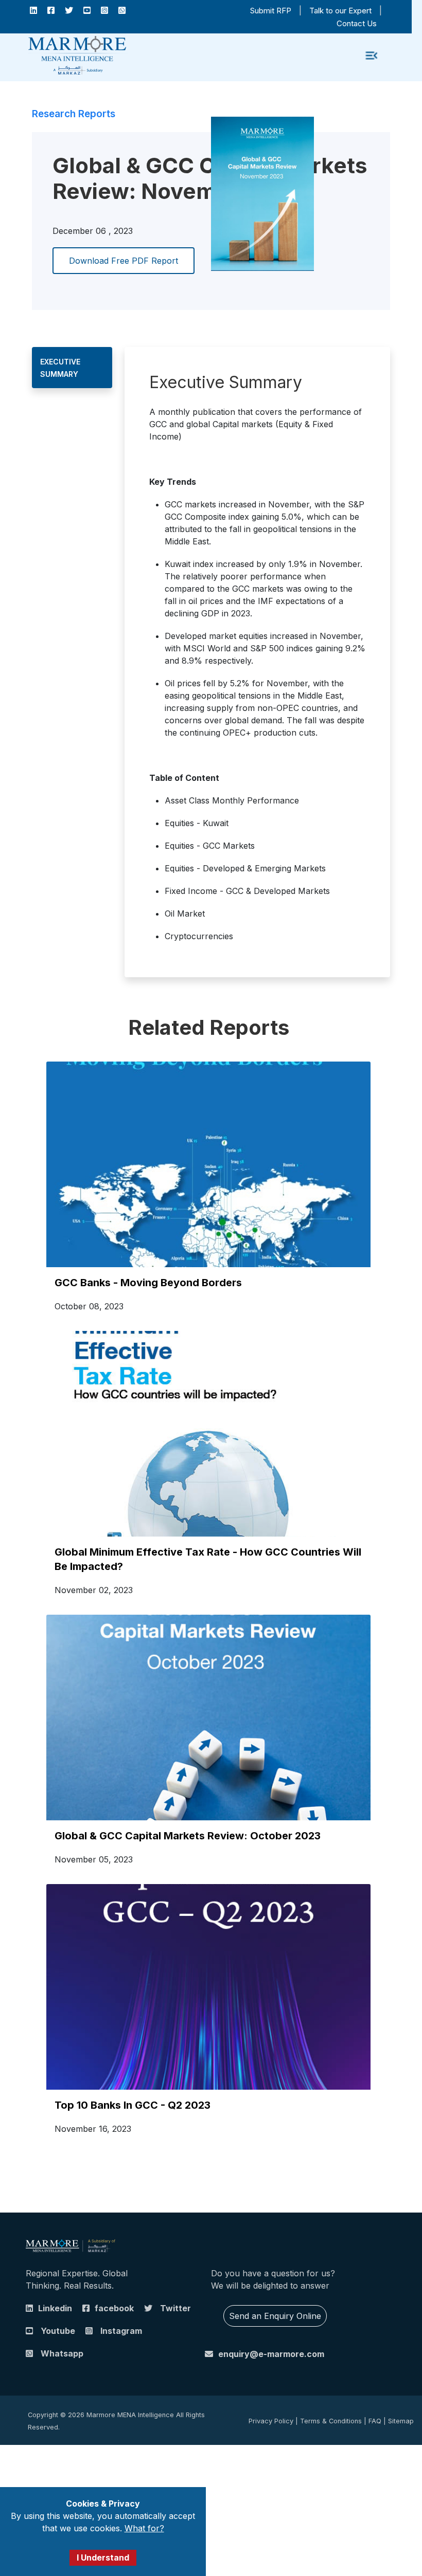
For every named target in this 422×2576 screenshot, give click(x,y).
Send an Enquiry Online (275, 2316)
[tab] (72, 368)
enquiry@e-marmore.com (271, 2354)
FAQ (375, 2421)
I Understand (103, 2557)
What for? (144, 2528)
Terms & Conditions (331, 2421)
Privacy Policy (271, 2421)
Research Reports (74, 114)
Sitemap (401, 2421)
